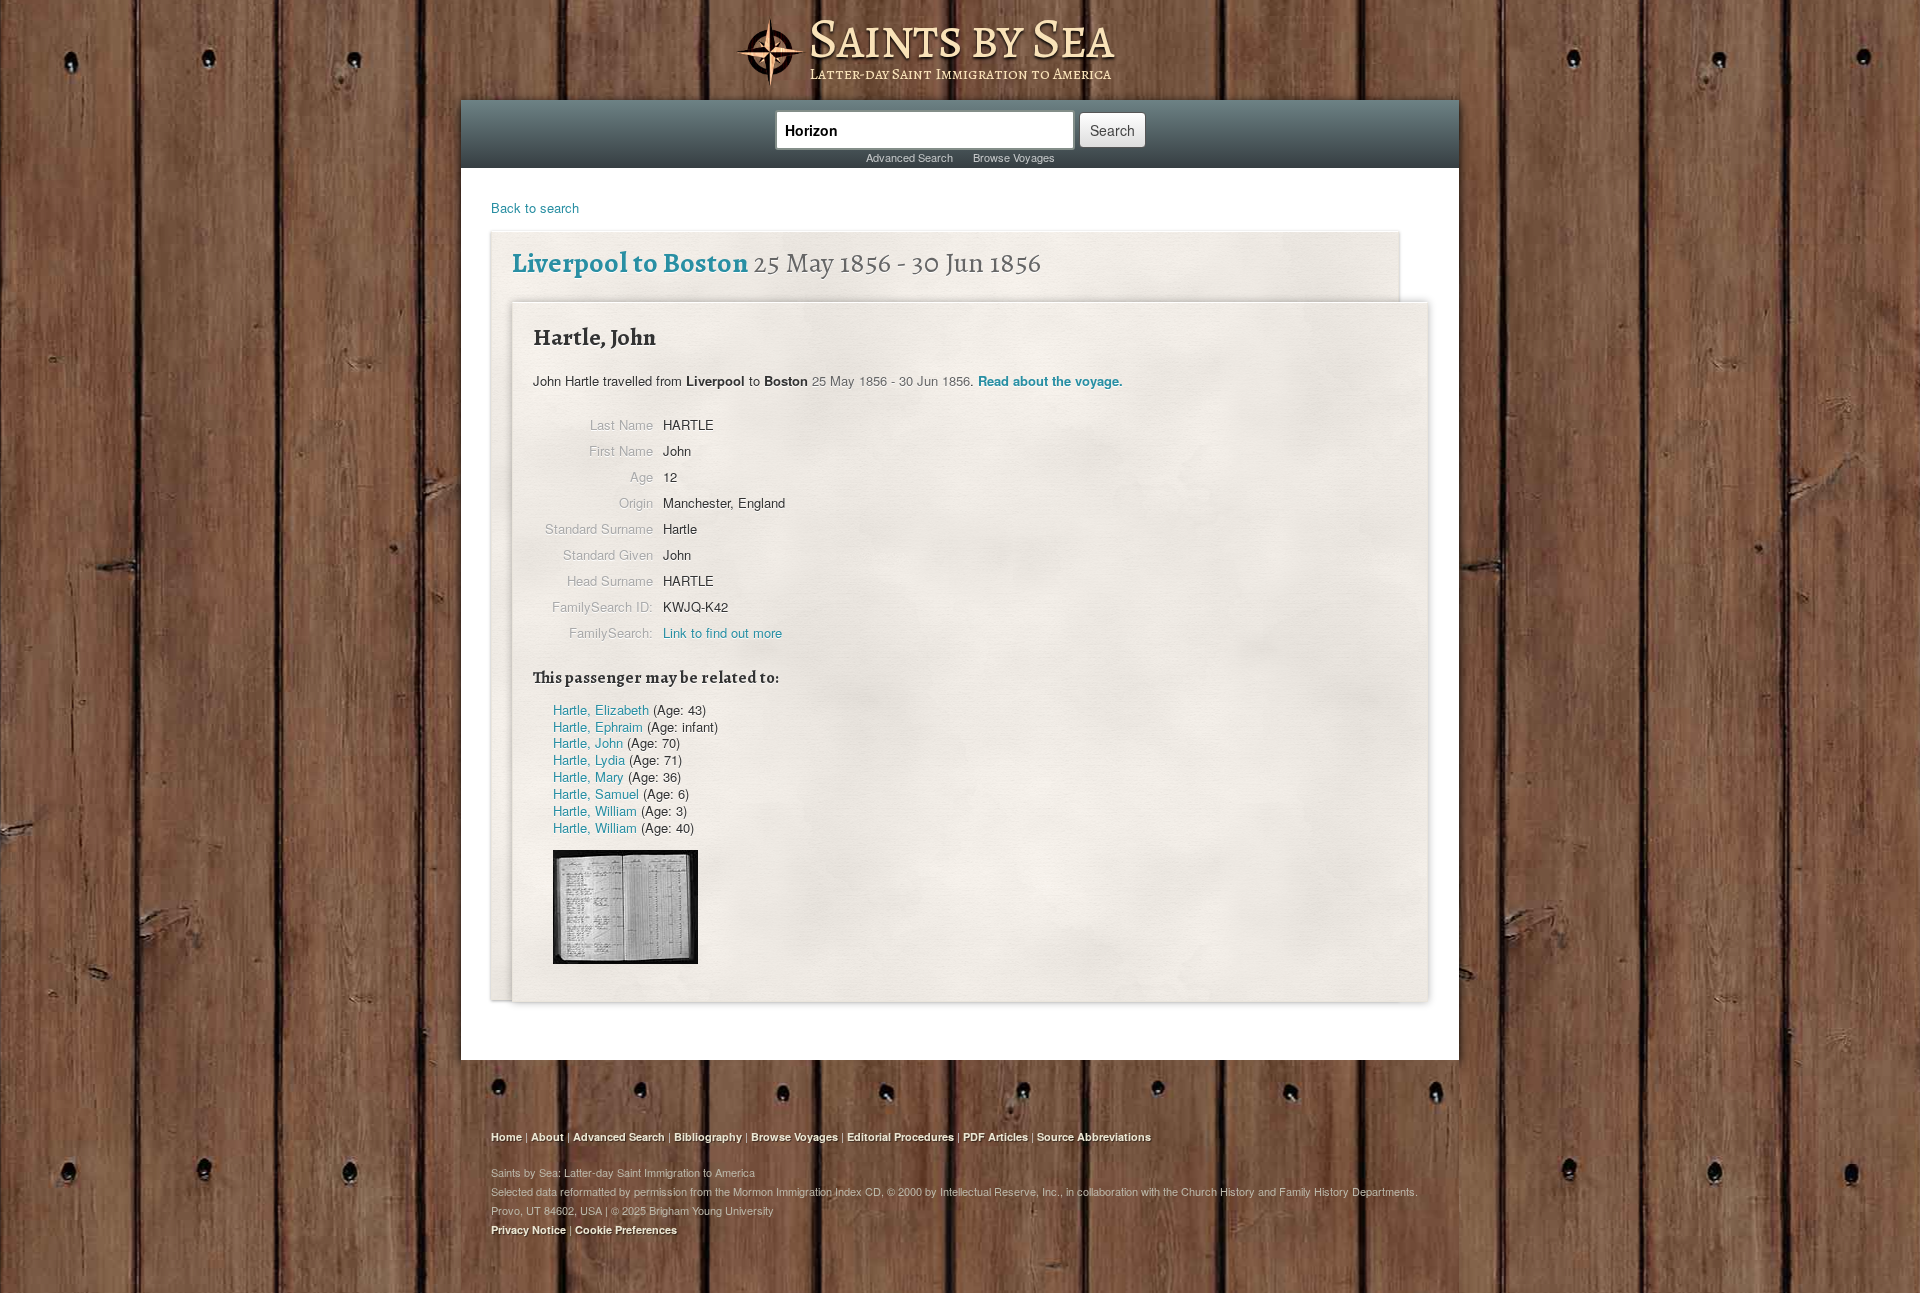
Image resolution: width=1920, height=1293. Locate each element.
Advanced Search (909, 157)
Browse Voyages (1014, 157)
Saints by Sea (960, 38)
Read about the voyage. (1050, 380)
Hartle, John (588, 742)
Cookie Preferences (626, 1229)
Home (506, 1136)
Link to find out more (722, 632)
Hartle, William (595, 810)
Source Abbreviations (1094, 1136)
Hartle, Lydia (589, 759)
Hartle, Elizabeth (601, 709)
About (547, 1136)
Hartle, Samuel (596, 793)
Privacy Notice (528, 1229)
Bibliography (708, 1136)
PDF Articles (995, 1136)
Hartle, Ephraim (598, 726)
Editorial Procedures (900, 1136)
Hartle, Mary (588, 776)
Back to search (535, 207)
